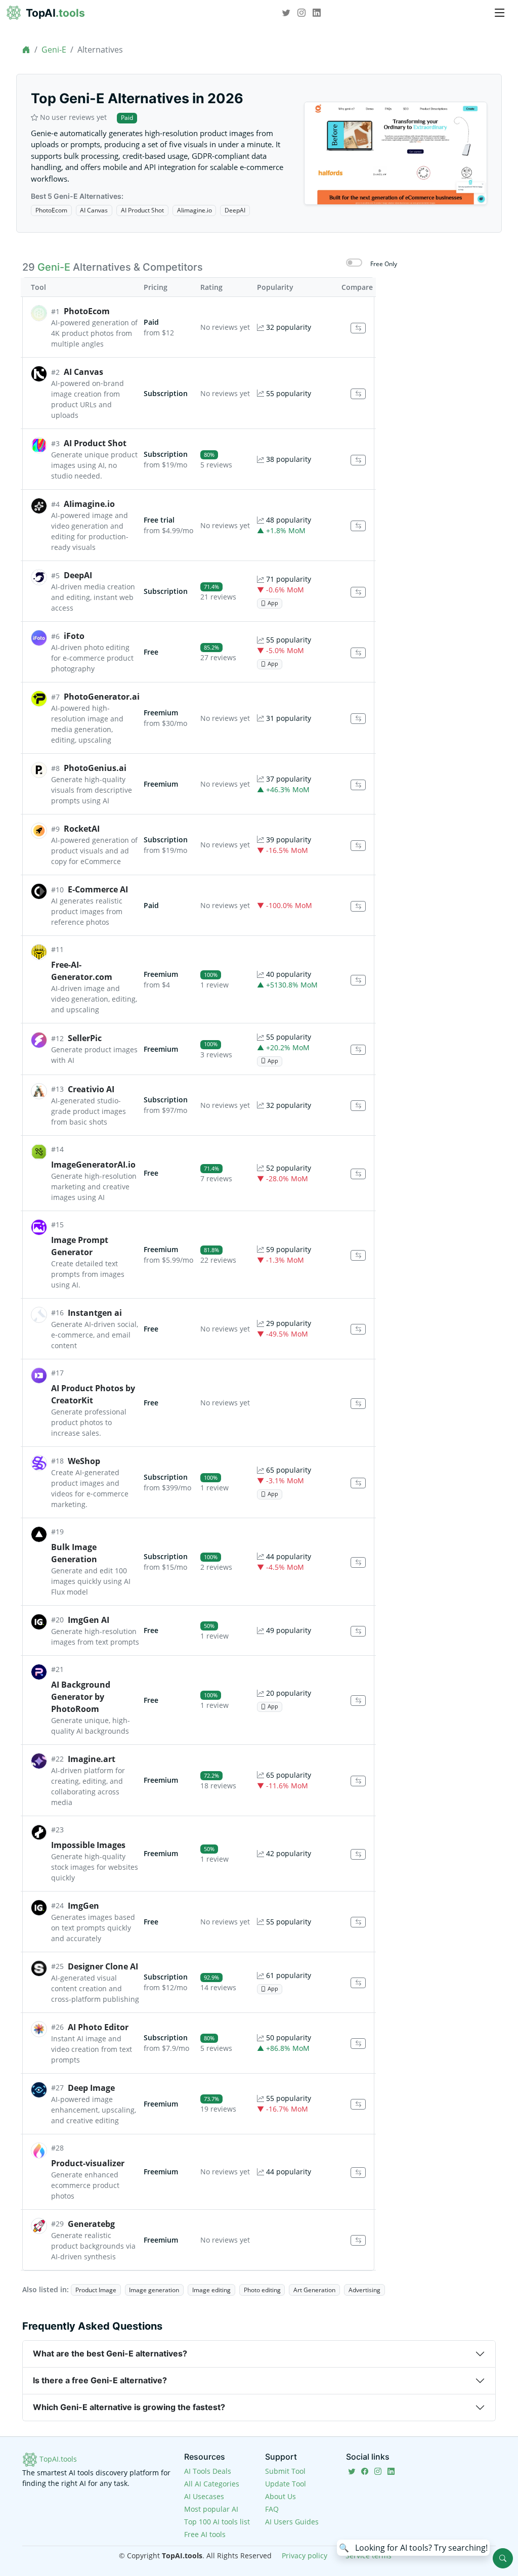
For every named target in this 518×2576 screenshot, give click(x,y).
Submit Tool (285, 2471)
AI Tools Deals (208, 2471)
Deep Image (91, 2088)
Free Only (384, 264)
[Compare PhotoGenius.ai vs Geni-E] (358, 785)
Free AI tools (205, 2534)
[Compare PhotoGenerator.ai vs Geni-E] (358, 719)
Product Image (96, 2290)
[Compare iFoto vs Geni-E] (358, 653)
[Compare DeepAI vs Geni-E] (358, 592)
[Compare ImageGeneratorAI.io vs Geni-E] (358, 1174)
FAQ (272, 2509)
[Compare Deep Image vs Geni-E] (358, 2104)
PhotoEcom (51, 210)
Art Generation (314, 2290)
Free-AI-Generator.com (82, 971)
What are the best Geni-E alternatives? (110, 2353)
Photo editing (262, 2290)
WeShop (84, 1461)
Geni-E (54, 50)
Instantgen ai (95, 1313)
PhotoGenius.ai (95, 768)
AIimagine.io (195, 210)
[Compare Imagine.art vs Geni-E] (358, 1781)
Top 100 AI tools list (217, 2522)
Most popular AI (211, 2509)
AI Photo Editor (98, 2027)
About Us (280, 2496)
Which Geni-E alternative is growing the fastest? (129, 2407)
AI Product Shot (142, 210)
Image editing (211, 2290)
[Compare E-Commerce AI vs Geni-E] (358, 906)
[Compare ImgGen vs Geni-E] (358, 1922)
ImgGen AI (89, 1620)
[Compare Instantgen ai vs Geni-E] (358, 1329)
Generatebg (91, 2224)
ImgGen (83, 1906)
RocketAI (82, 829)
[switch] (354, 263)
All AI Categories (212, 2484)
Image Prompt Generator (80, 1246)
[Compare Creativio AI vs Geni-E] (358, 1106)
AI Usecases (204, 2496)
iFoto (74, 636)
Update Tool (286, 2484)
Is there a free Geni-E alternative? (100, 2380)
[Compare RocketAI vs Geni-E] (358, 846)
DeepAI (235, 210)
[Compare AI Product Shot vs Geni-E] (358, 460)
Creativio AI (91, 1089)
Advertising (364, 2290)
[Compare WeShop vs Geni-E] (358, 1483)
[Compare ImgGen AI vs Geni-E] (358, 1631)
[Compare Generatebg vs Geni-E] (358, 2240)
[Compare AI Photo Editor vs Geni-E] (358, 2044)
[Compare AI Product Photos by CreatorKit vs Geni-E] (358, 1404)
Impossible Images (88, 1845)
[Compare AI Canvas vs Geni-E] (358, 394)
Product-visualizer (88, 2163)
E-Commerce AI (98, 889)
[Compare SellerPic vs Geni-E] (358, 1050)
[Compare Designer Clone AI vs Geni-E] (358, 1983)
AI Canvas (94, 210)
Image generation (154, 2290)
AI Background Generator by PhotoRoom (81, 1697)
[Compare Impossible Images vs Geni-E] (358, 1854)
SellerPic (85, 1038)
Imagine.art (92, 1759)
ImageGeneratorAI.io (93, 1165)
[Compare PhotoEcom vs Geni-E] (358, 328)
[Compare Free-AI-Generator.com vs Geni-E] (358, 980)
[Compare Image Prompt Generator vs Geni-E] (358, 1255)
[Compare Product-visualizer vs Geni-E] (358, 2173)
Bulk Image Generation (74, 1553)
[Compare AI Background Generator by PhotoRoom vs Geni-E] (358, 1701)
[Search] (503, 2558)
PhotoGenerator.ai (102, 697)
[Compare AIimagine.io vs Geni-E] (358, 526)
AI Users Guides (292, 2522)
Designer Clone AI (103, 1966)
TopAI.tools (57, 2459)
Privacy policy (305, 2556)
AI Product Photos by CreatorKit (93, 1394)
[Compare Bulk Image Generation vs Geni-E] (358, 1562)
